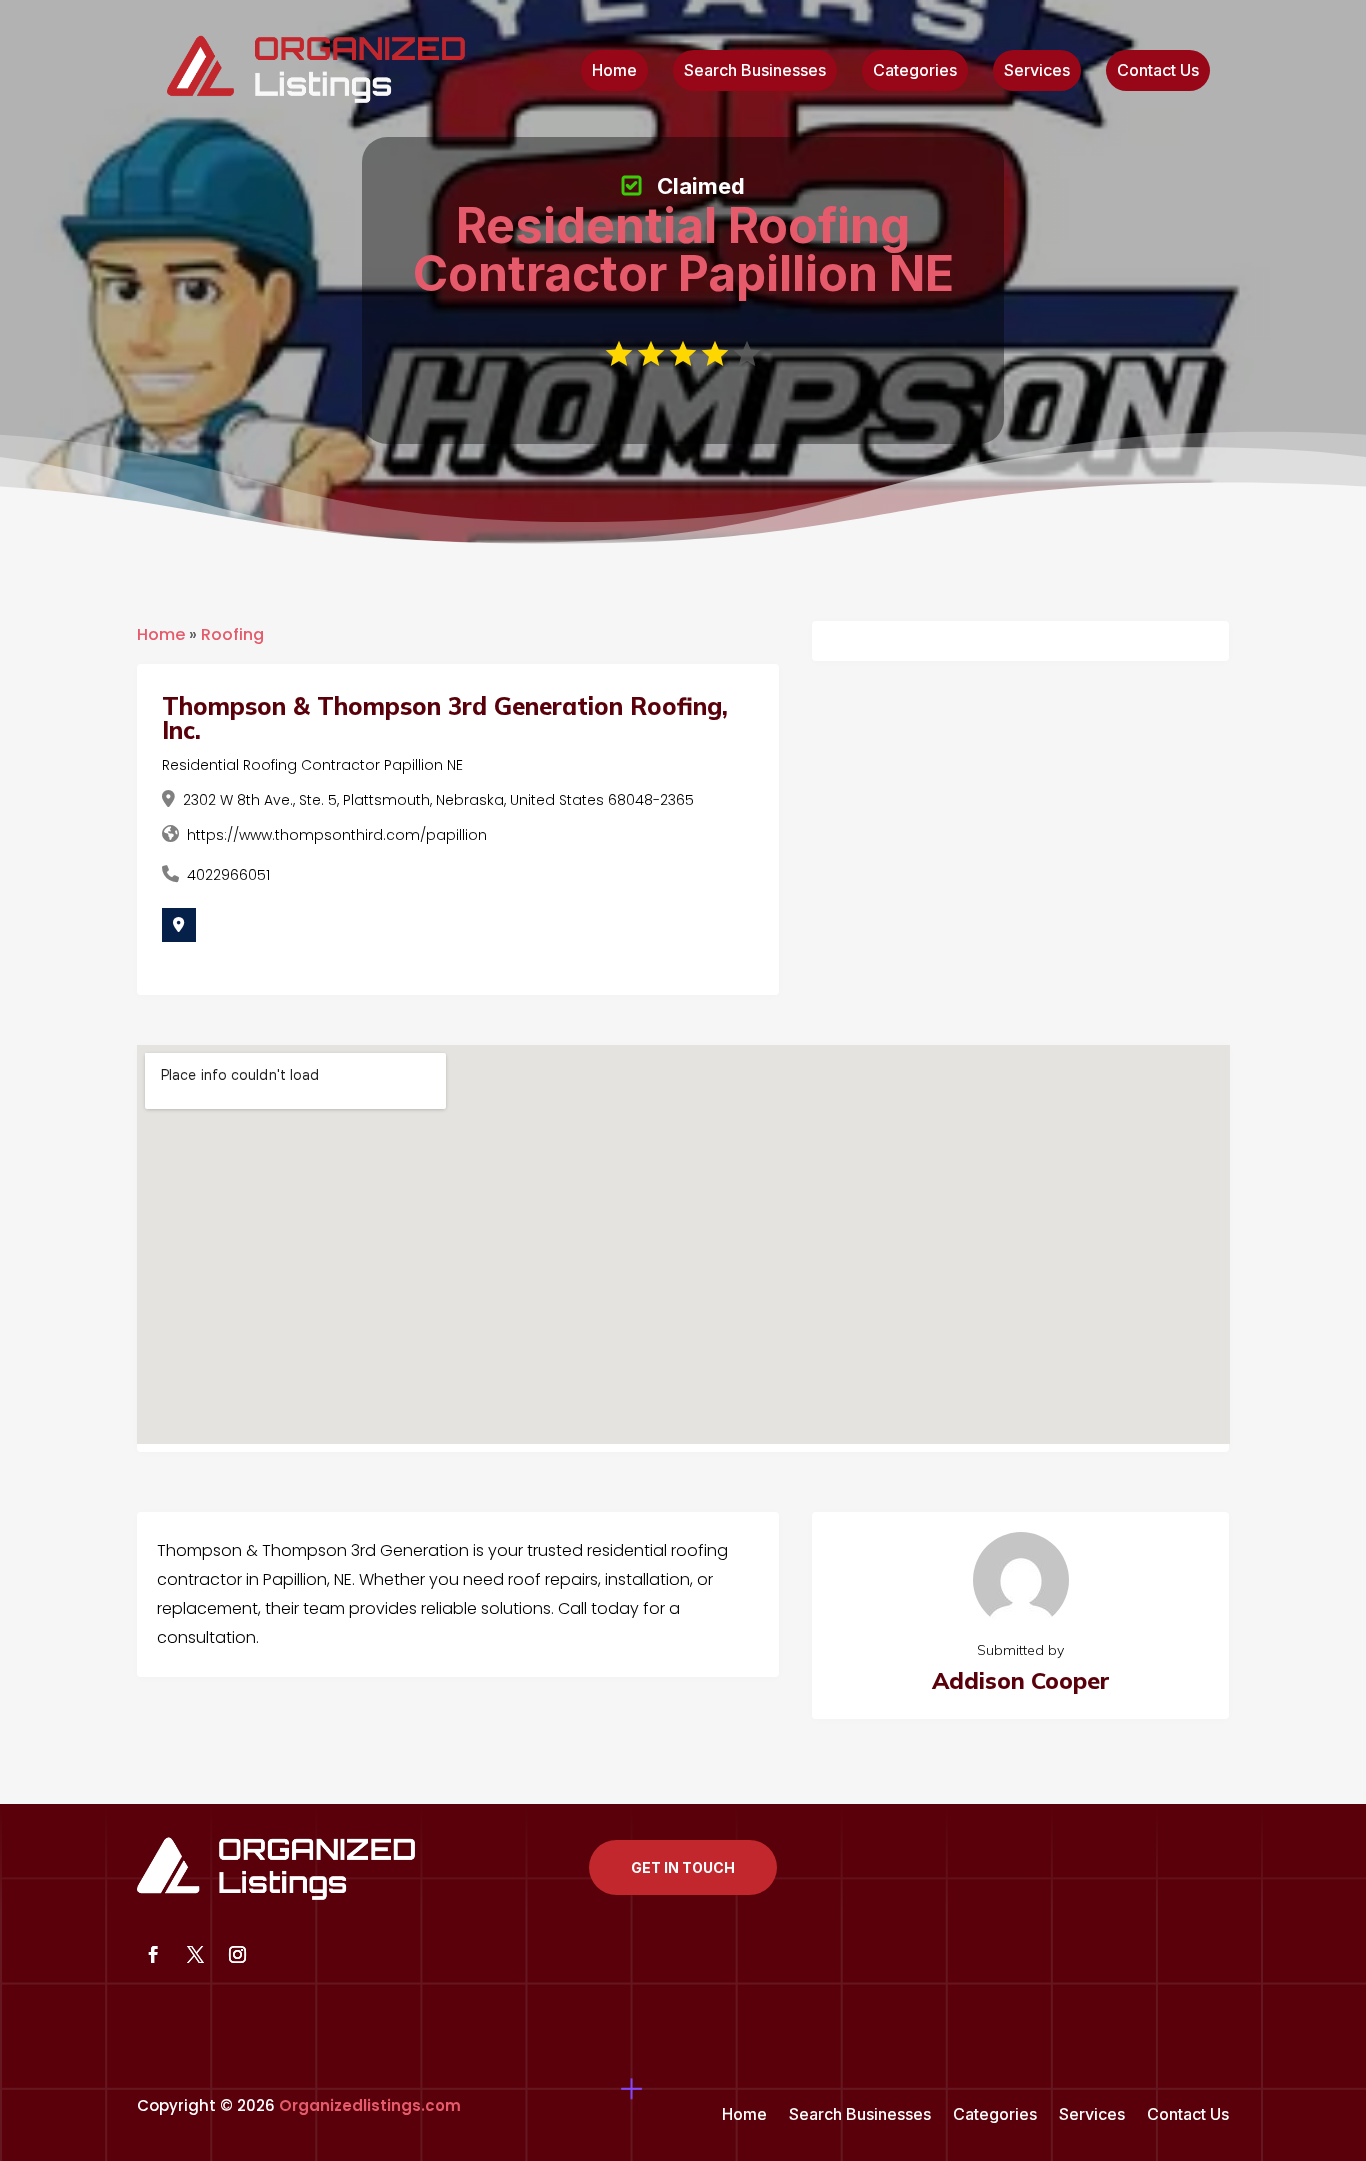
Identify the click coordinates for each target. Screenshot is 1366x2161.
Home (614, 71)
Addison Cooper (1021, 1680)
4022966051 (228, 875)
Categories (915, 71)
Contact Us (1158, 71)
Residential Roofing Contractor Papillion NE (312, 765)
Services (1037, 71)
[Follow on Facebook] (154, 1955)
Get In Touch (683, 1867)
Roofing (232, 634)
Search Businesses (755, 71)
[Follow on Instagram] (238, 1955)
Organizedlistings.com (370, 2105)
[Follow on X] (196, 1955)
